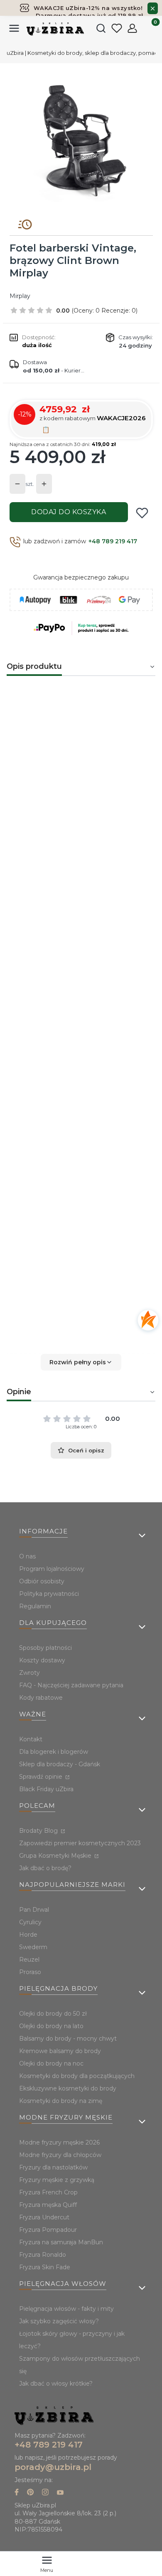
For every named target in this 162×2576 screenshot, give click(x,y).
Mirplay (20, 296)
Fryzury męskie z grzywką (57, 2180)
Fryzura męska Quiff (48, 2205)
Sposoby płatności (45, 1648)
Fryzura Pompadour (48, 2230)
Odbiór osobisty (42, 1581)
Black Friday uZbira (46, 1789)
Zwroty (29, 1673)
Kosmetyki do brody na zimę (61, 2101)
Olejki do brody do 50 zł (53, 2014)
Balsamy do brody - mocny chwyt (68, 2039)
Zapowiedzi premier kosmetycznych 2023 (80, 1843)
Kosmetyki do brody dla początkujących (77, 2076)
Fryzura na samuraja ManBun (61, 2242)
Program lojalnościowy (52, 1569)
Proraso (30, 1972)
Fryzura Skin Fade (45, 2267)
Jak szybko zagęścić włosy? (59, 2321)
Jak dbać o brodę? (45, 1868)
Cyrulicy (30, 1922)
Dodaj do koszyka (69, 512)
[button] (81, 1362)
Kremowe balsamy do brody (60, 2051)
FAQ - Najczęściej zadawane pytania (71, 1685)
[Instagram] (45, 2493)
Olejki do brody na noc (51, 2063)
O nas (27, 1556)
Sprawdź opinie (42, 1777)
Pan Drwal (34, 1910)
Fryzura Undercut (44, 2217)
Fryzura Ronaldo (43, 2255)
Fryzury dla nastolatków (53, 2167)
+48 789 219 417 (113, 541)
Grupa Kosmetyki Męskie (56, 1856)
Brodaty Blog (39, 1831)
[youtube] (60, 2493)
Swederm (33, 1947)
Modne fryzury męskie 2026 (59, 2142)
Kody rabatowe (41, 1698)
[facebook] (17, 2493)
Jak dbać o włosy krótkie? (56, 2384)
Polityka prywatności (49, 1594)
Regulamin (35, 1606)
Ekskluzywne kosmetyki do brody (68, 2088)
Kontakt (31, 1739)
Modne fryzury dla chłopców (60, 2155)
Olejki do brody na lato (51, 2026)
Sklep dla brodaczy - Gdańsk (60, 1764)
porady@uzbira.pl (53, 2467)
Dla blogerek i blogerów (54, 1752)
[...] (81, 138)
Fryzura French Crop (48, 2192)
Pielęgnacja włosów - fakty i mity (66, 2309)
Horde (28, 1935)
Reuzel (29, 1960)
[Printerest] (30, 2493)
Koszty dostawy (42, 1660)
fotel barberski (127, 738)
